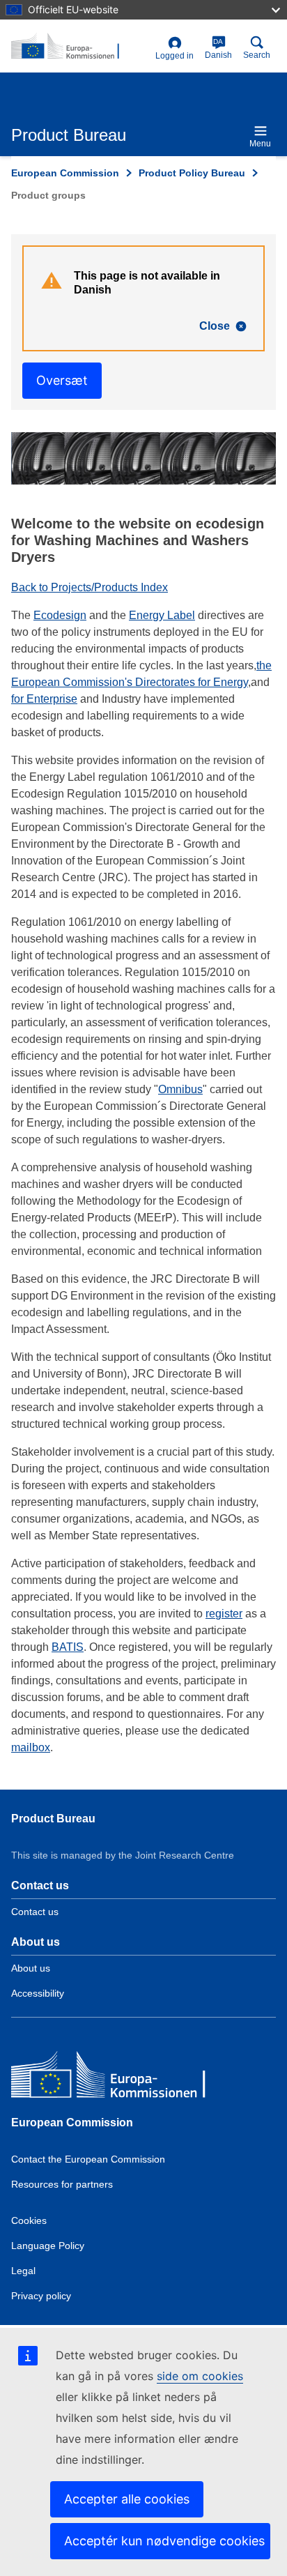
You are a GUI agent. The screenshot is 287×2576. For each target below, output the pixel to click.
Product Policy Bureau (192, 173)
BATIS (68, 1647)
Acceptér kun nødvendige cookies (164, 2541)
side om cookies (200, 2376)
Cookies (29, 2220)
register (224, 1614)
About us (31, 1968)
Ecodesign (60, 615)
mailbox (31, 1747)
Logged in (174, 56)
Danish (218, 49)
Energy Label (162, 615)
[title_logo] (80, 47)
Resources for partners (62, 2184)
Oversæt (62, 380)
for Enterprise (44, 699)
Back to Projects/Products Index (90, 587)
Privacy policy (41, 2296)
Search (257, 55)
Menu (260, 144)
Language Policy (48, 2246)
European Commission (65, 173)
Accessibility (38, 1993)
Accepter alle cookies (127, 2499)
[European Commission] (112, 2078)
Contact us (35, 1912)
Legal (23, 2271)
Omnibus (180, 1089)
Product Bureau (53, 1819)
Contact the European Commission (88, 2159)
